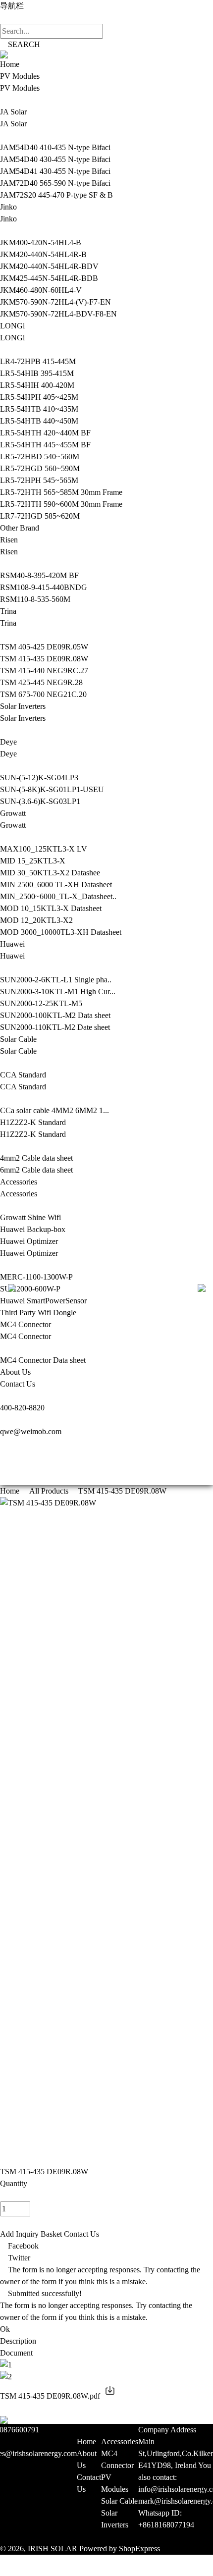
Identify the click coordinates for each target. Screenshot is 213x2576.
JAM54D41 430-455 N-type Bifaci (55, 171)
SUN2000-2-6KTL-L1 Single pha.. (56, 980)
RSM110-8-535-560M (35, 599)
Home (10, 64)
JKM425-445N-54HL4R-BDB (49, 278)
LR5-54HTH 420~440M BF (45, 433)
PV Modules (20, 76)
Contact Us (18, 1384)
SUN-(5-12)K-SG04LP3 (39, 778)
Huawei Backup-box (33, 1229)
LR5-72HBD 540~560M (40, 456)
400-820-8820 (22, 1408)
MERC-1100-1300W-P (36, 1277)
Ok (5, 2329)
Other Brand (20, 528)
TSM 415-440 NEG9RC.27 (44, 671)
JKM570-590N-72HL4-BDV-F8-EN (58, 314)
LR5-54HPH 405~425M (39, 397)
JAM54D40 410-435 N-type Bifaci (55, 147)
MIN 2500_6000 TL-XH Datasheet (56, 885)
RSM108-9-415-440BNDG (44, 587)
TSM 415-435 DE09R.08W (44, 659)
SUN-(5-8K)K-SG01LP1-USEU (52, 789)
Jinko (8, 207)
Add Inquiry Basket (31, 2234)
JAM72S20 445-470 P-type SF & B (56, 195)
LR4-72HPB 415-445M (38, 361)
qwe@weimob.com (31, 1431)
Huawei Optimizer (29, 1241)
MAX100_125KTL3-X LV (44, 849)
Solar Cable (18, 1039)
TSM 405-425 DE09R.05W (44, 647)
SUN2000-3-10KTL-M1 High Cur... (58, 992)
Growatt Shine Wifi (30, 1217)
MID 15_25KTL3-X (33, 861)
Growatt (13, 813)
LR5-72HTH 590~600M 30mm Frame (61, 504)
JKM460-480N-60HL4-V (41, 290)
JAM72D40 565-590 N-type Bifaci (55, 183)
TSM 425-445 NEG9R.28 (41, 682)
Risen (9, 540)
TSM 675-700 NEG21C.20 (43, 694)
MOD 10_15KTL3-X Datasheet (51, 908)
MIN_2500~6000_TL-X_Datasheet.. (58, 896)
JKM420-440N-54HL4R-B (43, 254)
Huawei (12, 944)
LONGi (12, 326)
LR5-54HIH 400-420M (37, 385)
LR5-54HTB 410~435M (39, 409)
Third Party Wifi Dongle (38, 1313)
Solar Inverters (23, 706)
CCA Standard (23, 1075)
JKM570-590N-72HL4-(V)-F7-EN (55, 302)
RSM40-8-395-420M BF (39, 575)
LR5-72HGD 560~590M (40, 468)
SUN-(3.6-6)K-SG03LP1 (40, 801)
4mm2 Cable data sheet (36, 1158)
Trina (8, 611)
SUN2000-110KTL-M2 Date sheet (55, 1027)
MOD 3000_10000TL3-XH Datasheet (61, 932)
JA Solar (13, 112)
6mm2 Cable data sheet (36, 1170)
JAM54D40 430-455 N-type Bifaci (55, 159)
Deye (8, 742)
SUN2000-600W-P (30, 1289)
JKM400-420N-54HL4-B (41, 242)
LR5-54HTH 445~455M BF (45, 445)
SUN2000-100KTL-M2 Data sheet (55, 1015)
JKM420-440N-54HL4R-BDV (49, 266)
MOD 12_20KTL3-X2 (36, 920)
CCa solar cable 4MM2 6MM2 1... (54, 1110)
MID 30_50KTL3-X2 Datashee (50, 873)
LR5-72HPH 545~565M (39, 480)
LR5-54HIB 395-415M (37, 373)
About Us (15, 1372)
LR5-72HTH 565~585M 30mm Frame (61, 492)
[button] (106, 2565)
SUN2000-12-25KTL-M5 (41, 1003)
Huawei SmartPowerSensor (43, 1301)
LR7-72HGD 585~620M (40, 516)
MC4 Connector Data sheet (43, 1360)
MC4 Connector (26, 1324)
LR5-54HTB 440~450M (39, 421)
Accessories (19, 1182)
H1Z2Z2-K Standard (33, 1122)
